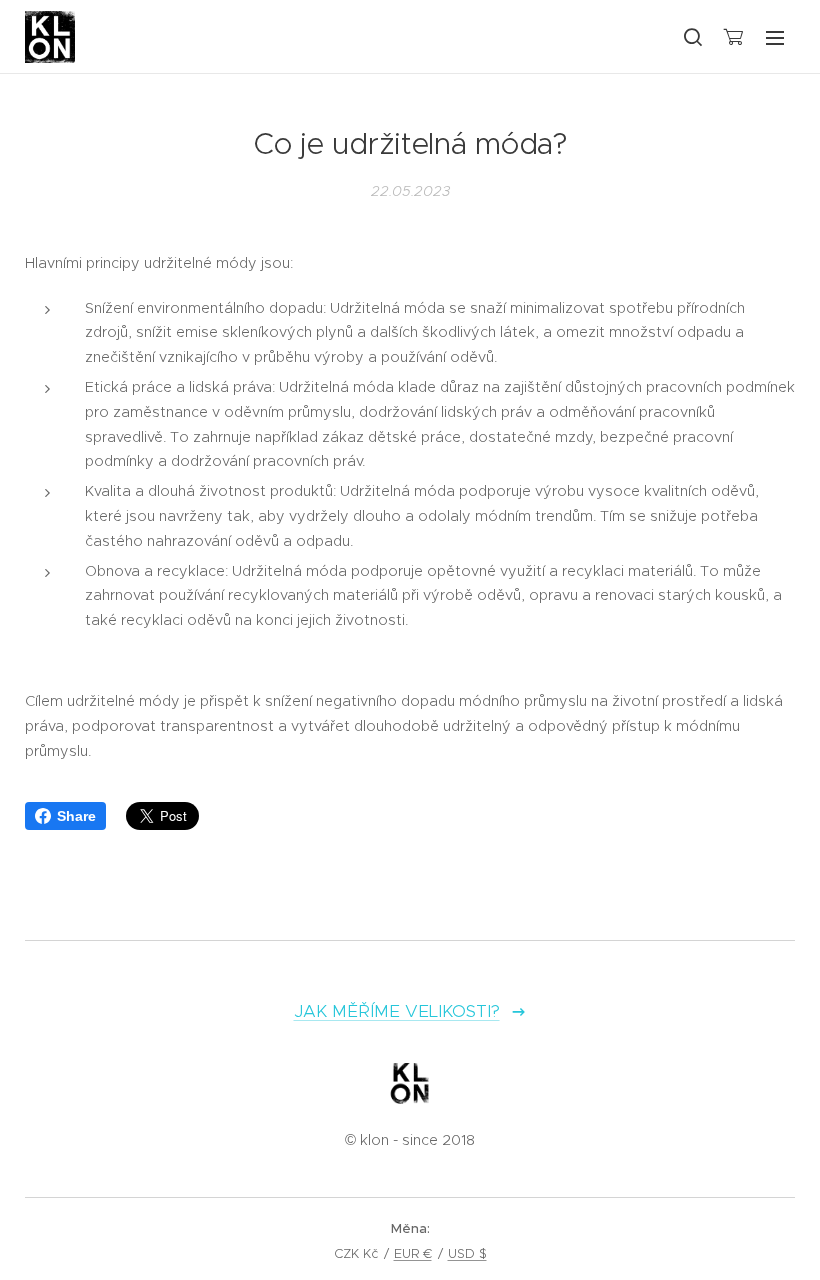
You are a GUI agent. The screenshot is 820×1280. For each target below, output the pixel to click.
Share (76, 816)
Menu (775, 37)
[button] (692, 37)
